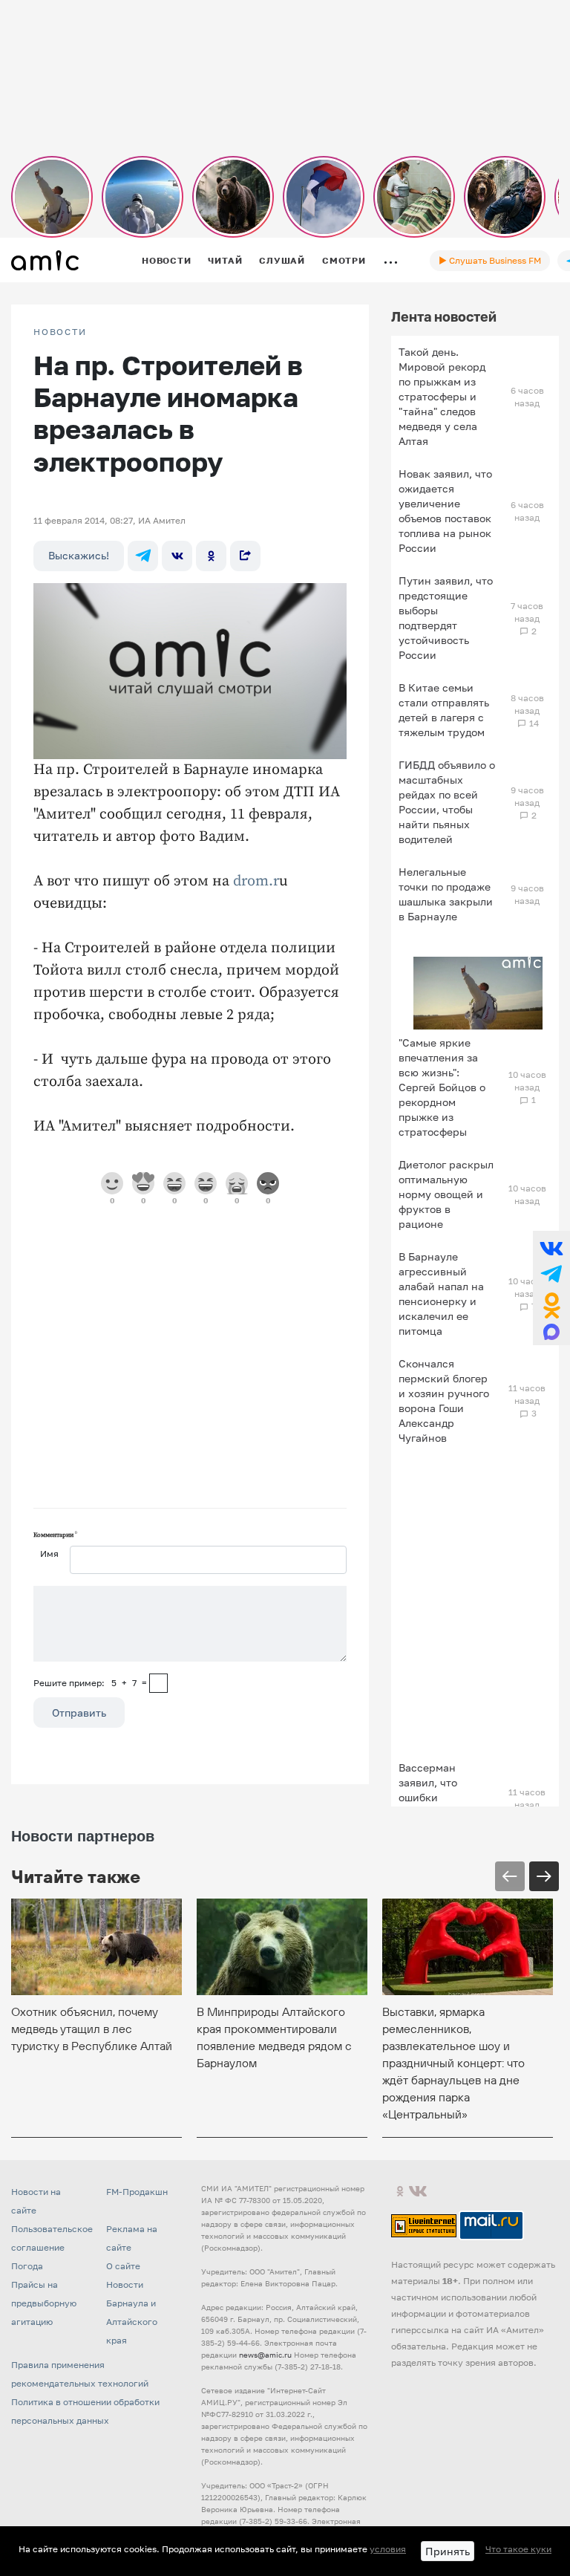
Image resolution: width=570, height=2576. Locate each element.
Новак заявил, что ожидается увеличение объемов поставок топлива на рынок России (445, 511)
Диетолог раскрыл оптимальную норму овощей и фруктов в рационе (446, 1194)
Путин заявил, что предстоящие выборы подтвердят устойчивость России (446, 618)
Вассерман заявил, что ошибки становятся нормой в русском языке (446, 1805)
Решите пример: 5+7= (90, 1683)
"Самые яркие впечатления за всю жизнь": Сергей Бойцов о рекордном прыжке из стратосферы (442, 1087)
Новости (166, 260)
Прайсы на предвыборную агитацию (44, 2303)
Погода (27, 2266)
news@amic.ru (265, 2355)
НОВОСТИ (60, 332)
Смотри (344, 260)
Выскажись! (79, 555)
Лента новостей (444, 316)
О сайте (123, 2266)
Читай (225, 260)
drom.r (256, 881)
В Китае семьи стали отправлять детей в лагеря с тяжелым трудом (444, 710)
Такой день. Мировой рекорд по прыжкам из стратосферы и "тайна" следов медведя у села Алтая (442, 396)
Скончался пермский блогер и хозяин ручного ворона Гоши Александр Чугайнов (444, 1401)
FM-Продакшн (137, 2192)
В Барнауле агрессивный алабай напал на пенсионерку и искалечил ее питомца (441, 1294)
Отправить (79, 1713)
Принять (448, 2551)
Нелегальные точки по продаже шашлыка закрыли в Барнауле (446, 894)
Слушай (282, 260)
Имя (49, 1554)
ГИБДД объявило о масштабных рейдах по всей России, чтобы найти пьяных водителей (447, 802)
